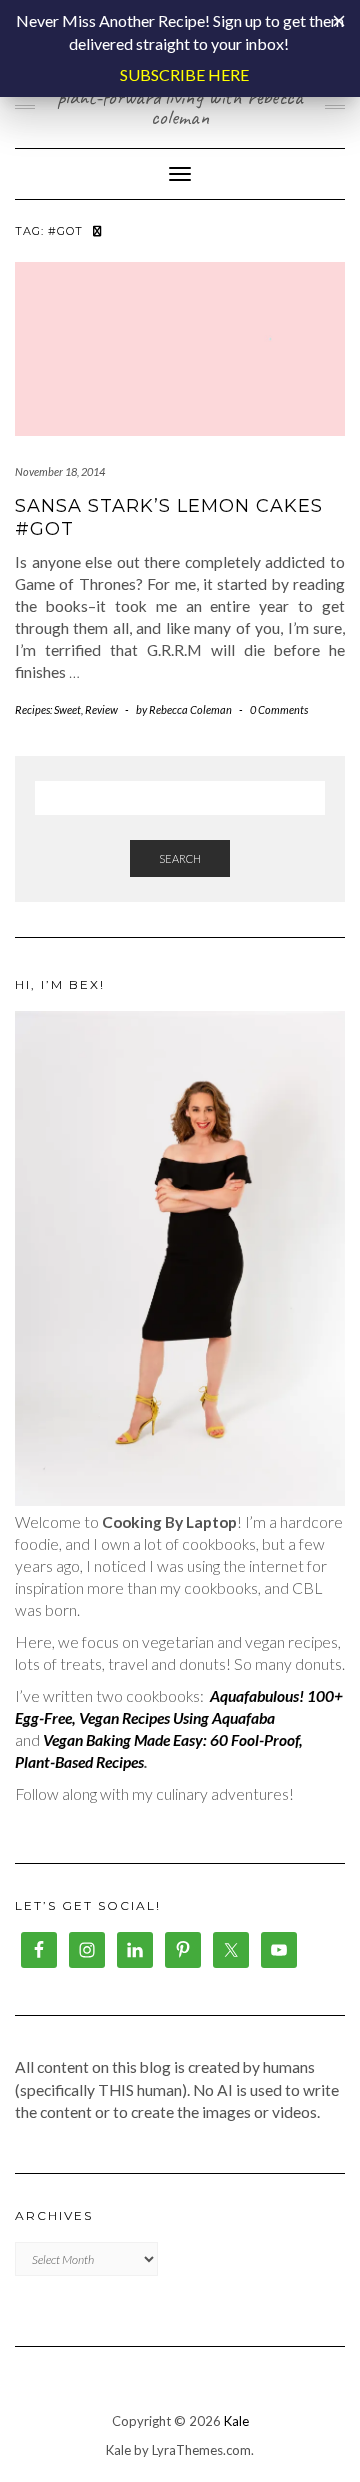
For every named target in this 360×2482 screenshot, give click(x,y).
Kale (236, 2421)
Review (101, 709)
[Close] (339, 21)
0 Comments (279, 709)
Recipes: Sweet (48, 709)
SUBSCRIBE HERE (184, 74)
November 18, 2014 (60, 471)
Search (180, 858)
